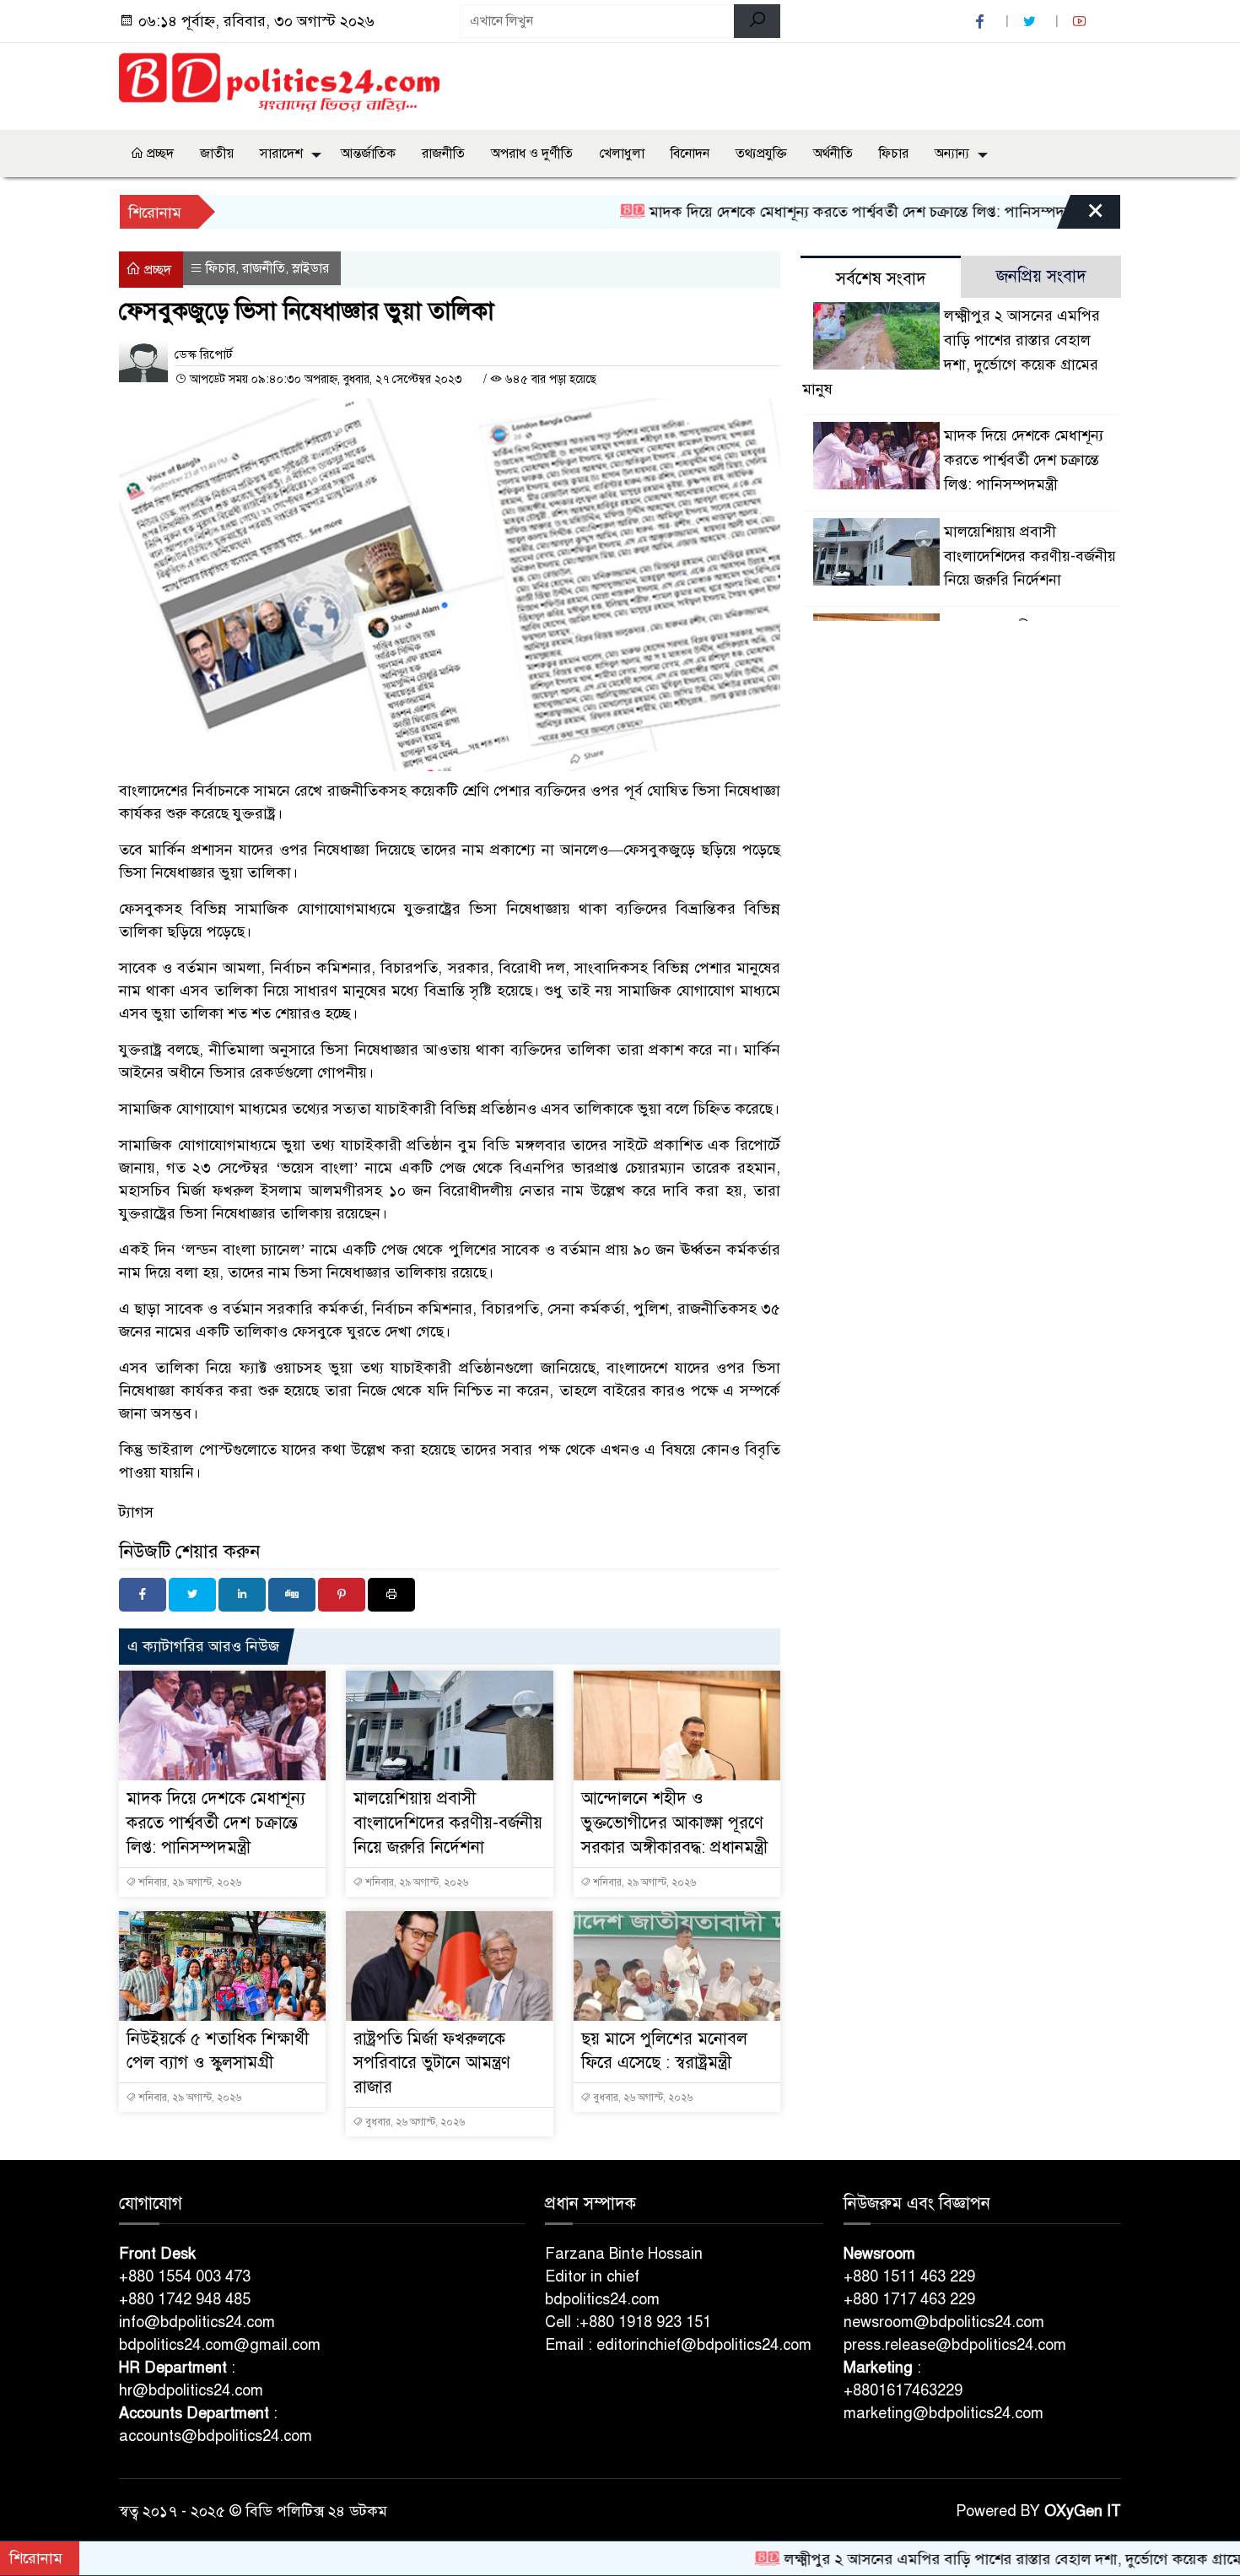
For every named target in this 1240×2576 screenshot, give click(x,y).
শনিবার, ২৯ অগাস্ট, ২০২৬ (189, 1882)
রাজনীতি (443, 154)
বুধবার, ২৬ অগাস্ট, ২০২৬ (414, 2122)
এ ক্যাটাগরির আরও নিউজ (203, 1646)
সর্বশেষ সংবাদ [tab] (881, 279)
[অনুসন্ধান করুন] (757, 21)
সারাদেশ (281, 154)
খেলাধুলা (622, 154)
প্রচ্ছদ (159, 154)
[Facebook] (143, 1595)
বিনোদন (690, 154)
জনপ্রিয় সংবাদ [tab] (1041, 276)
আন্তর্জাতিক (368, 154)
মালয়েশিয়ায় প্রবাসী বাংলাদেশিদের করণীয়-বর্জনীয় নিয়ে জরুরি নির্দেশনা (448, 1823)
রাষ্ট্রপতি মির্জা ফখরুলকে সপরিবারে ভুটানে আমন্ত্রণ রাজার (432, 2063)
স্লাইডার (310, 268)
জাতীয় (217, 154)
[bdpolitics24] (279, 84)
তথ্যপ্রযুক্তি (761, 154)
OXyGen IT (1083, 2511)
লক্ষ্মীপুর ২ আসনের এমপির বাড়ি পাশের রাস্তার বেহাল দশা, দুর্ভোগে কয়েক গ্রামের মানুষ (961, 2559)
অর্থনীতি (833, 154)
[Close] (1081, 216)
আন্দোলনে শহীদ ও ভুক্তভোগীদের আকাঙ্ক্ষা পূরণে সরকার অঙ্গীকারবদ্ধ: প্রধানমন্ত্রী (674, 1823)
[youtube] (1081, 22)
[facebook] (982, 22)
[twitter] (1032, 22)
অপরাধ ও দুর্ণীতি (532, 154)
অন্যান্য (952, 154)
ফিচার (894, 154)
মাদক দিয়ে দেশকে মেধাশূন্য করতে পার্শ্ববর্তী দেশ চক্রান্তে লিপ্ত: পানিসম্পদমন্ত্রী (793, 212)
